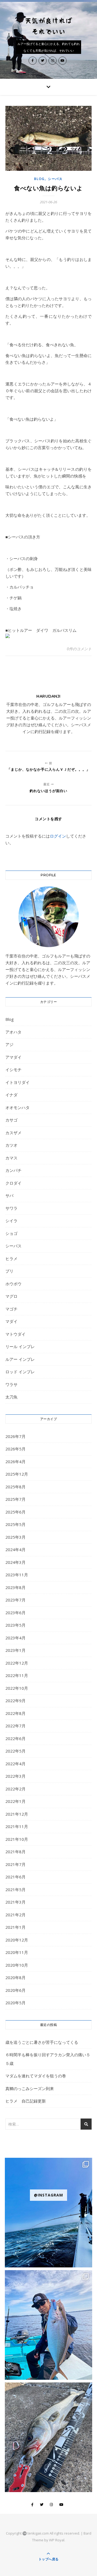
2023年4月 (15, 1638)
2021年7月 (15, 1864)
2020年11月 (17, 1952)
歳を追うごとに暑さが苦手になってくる (42, 2042)
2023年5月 (15, 1625)
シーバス (55, 179)
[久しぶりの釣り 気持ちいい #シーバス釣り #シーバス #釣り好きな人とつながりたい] (48, 2437)
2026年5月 (15, 1449)
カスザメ (13, 1133)
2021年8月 (15, 1852)
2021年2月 (15, 1915)
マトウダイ (15, 1334)
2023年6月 (15, 1613)
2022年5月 (15, 1751)
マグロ (11, 1296)
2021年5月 (15, 1889)
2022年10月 (17, 1688)
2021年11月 (17, 1826)
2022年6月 (15, 1738)
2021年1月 (15, 1927)
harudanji (48, 696)
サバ (9, 1195)
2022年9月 (15, 1701)
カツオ (11, 1145)
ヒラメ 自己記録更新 (26, 2101)
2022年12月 (17, 1663)
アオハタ (13, 1032)
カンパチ (13, 1170)
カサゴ (11, 1120)
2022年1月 (15, 1801)
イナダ (11, 1095)
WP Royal (57, 2540)
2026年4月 (15, 1462)
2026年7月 (15, 1436)
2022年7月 (15, 1726)
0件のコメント (79, 649)
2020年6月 (15, 1990)
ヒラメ (11, 1258)
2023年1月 (15, 1650)
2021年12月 (17, 1814)
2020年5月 (15, 2003)
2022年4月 (15, 1764)
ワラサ (11, 1384)
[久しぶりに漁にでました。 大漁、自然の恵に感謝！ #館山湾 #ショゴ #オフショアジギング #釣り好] (48, 2325)
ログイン (58, 836)
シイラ (11, 1221)
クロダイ (13, 1183)
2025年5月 (15, 1524)
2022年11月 (17, 1675)
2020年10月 (17, 1965)
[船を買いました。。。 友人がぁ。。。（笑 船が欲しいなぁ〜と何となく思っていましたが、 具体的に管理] (48, 2213)
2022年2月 (15, 1789)
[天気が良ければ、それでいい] (48, 26)
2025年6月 (15, 1512)
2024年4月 (15, 1549)
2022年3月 (15, 1776)
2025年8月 (15, 1487)
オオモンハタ (18, 1107)
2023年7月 (15, 1600)
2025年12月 (17, 1474)
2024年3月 (15, 1562)
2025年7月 (15, 1499)
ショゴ (11, 1233)
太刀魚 (11, 1397)
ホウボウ (13, 1284)
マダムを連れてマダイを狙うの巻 (36, 2076)
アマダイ (13, 1057)
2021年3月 (15, 1902)
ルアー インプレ (20, 1359)
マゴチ (11, 1309)
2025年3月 (15, 1537)
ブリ (9, 1271)
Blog (39, 179)
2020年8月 (15, 1977)
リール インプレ (20, 1346)
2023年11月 (17, 1575)
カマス (11, 1158)
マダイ (11, 1321)
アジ (9, 1044)
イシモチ (13, 1070)
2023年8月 (15, 1587)
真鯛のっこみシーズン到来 (30, 2088)
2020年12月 (17, 1940)
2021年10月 (17, 1839)
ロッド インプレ (20, 1372)
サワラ (11, 1208)
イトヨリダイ (18, 1082)
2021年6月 (15, 1877)
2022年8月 (15, 1713)
